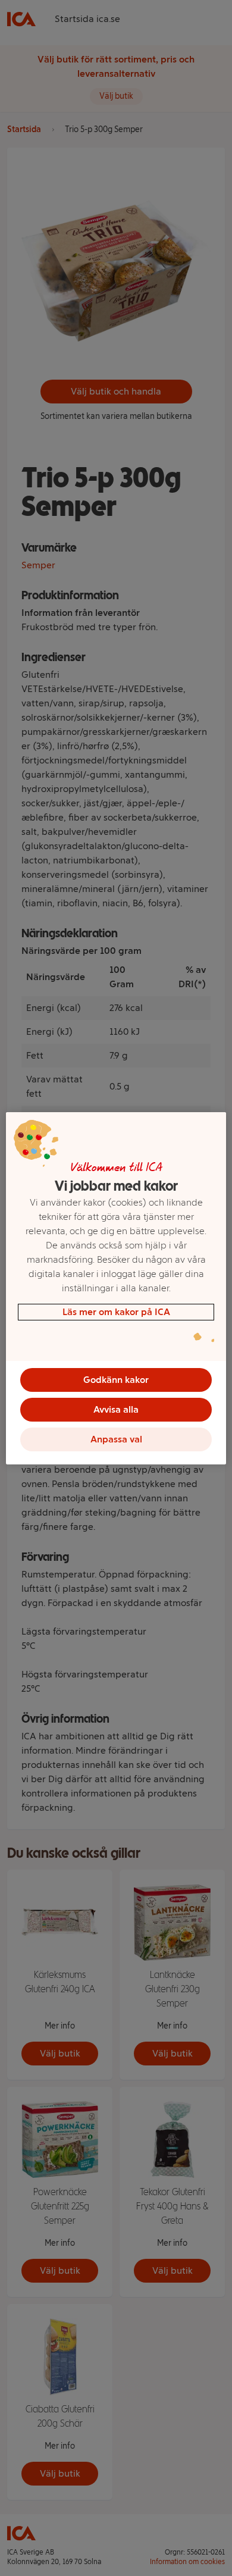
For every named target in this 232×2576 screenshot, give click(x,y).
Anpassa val (116, 1439)
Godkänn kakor (116, 1380)
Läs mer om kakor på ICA (116, 1312)
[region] (116, 1288)
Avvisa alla (116, 1409)
